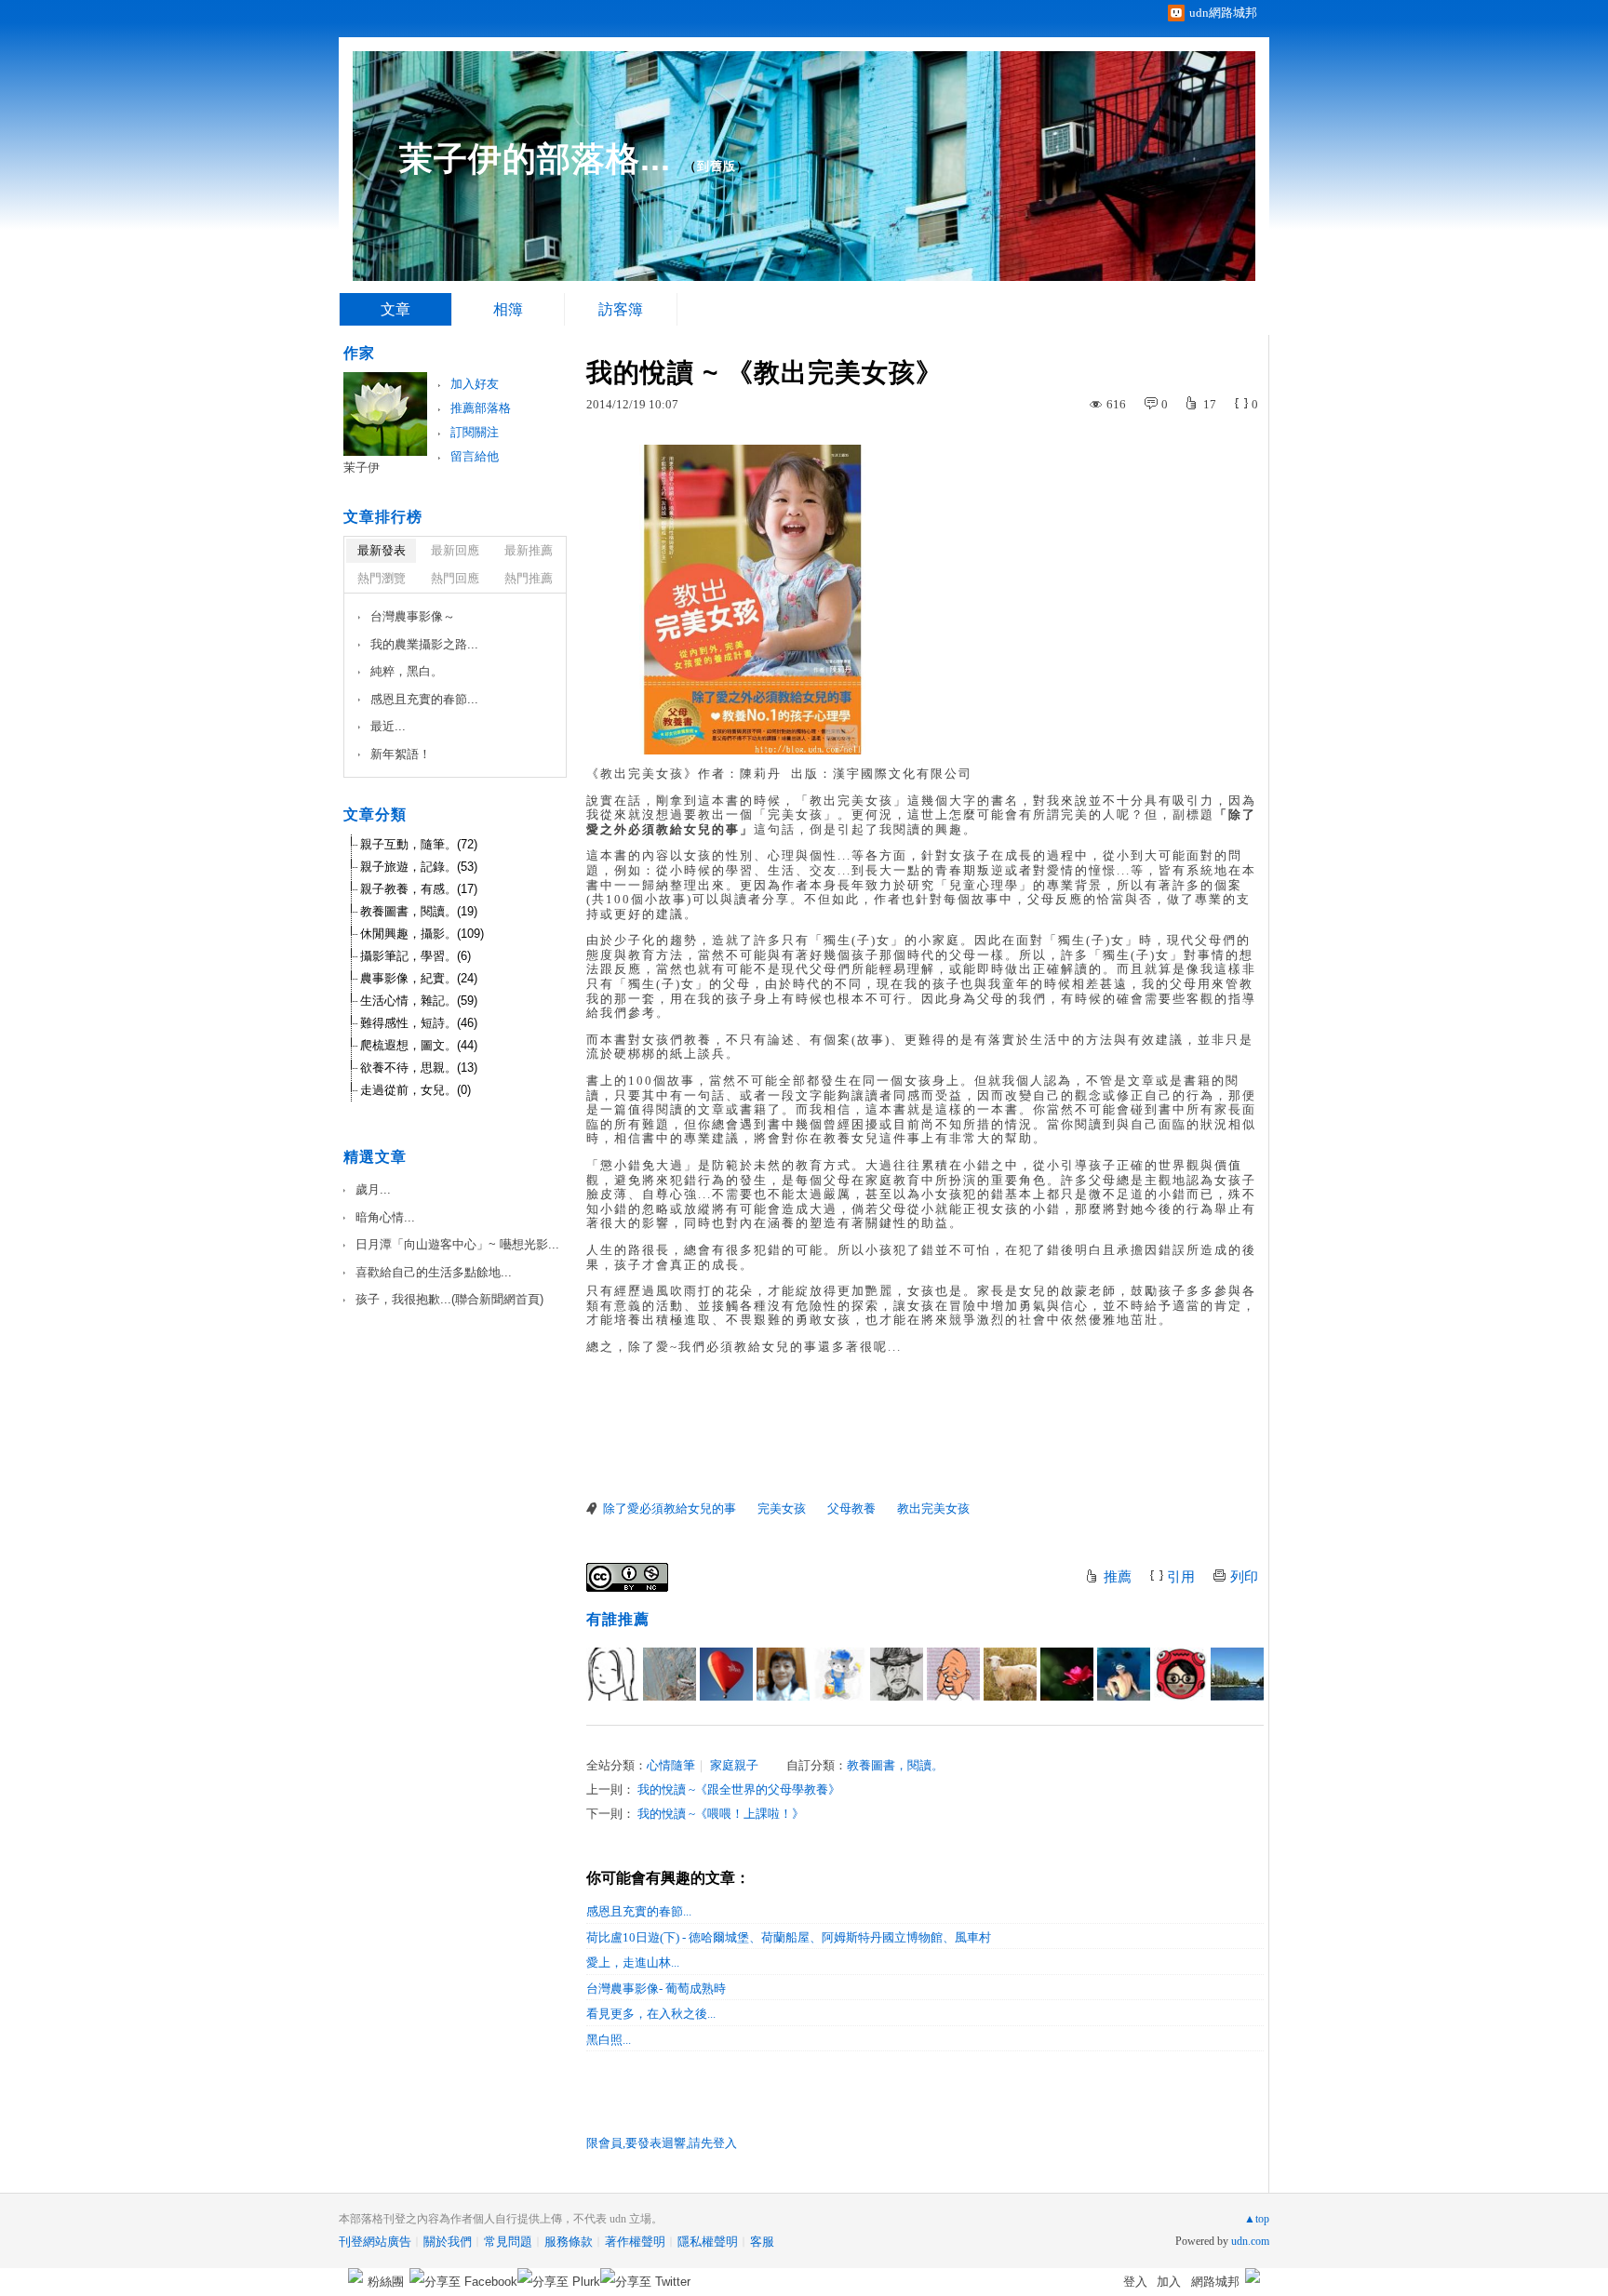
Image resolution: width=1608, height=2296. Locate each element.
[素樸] (670, 1674)
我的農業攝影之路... (424, 644)
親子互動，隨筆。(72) (419, 844)
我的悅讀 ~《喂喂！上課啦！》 (721, 1814)
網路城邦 (1215, 2282)
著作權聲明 (635, 2242)
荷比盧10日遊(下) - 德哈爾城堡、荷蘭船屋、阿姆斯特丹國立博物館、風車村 (789, 1937)
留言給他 (475, 456)
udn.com (1250, 2241)
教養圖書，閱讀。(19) (419, 911)
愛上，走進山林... (633, 1962)
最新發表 (382, 550)
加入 (1169, 2282)
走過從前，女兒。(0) (415, 1090)
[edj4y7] (1180, 1674)
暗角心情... (385, 1217)
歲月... (373, 1189)
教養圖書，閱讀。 (895, 1765)
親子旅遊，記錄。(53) (419, 867)
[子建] (953, 1674)
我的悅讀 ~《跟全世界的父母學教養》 (739, 1789)
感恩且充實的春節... (639, 1911)
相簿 (508, 309)
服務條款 (569, 2242)
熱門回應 (455, 578)
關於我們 (448, 2242)
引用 (1181, 1577)
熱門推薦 (529, 578)
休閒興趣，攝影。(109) (422, 934)
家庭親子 (734, 1765)
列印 (1244, 1577)
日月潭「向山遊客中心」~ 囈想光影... (457, 1244)
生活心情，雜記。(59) (419, 1001)
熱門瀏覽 (382, 578)
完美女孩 (782, 1508)
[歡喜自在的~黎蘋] (1237, 1674)
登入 (1135, 2282)
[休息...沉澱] (1124, 1674)
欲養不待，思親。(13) (419, 1068)
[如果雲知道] (1067, 1674)
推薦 (1118, 1577)
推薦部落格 (481, 408)
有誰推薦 (618, 1619)
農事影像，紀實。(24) (419, 978)
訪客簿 (621, 309)
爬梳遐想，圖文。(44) (419, 1045)
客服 (762, 2242)
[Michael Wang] (897, 1674)
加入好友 (475, 384)
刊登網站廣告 (375, 2242)
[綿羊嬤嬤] (1010, 1674)
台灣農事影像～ (413, 616)
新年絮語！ (401, 754)
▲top (1257, 2219)
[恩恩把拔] (726, 1674)
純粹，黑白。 (407, 671)
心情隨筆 (671, 1765)
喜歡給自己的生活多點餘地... (434, 1272)
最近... (388, 726)
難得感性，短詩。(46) (419, 1023)
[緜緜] (783, 1674)
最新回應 (455, 550)
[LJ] (840, 1674)
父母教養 (851, 1508)
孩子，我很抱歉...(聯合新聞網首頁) (449, 1299)
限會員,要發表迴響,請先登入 (662, 2143)
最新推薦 (529, 550)
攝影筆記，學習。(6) (415, 956)
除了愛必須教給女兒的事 (670, 1508)
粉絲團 (386, 2282)
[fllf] (613, 1674)
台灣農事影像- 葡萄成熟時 (656, 1989)
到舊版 (717, 166)
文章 (395, 309)
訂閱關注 (475, 432)
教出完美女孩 (933, 1508)
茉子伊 (362, 467)
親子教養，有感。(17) (419, 889)
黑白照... (609, 2040)
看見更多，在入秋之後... (651, 2014)
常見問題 (508, 2242)
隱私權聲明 (708, 2242)
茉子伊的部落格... (535, 159)
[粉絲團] (355, 2276)
